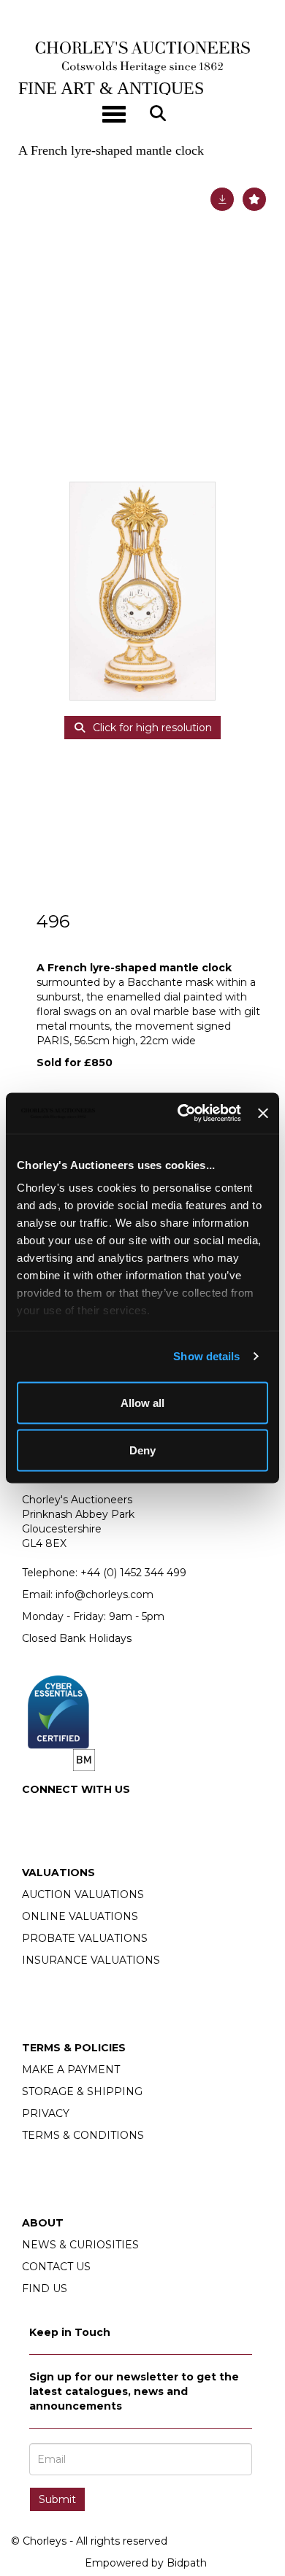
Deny (142, 1450)
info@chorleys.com (104, 1594)
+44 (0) (133, 1573)
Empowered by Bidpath (146, 2563)
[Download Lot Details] (222, 199)
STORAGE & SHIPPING (82, 2091)
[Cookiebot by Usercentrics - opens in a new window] (181, 1114)
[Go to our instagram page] (66, 1814)
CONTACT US (56, 2267)
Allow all (142, 1402)
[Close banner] (263, 1113)
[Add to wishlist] (254, 199)
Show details (206, 1356)
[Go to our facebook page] (36, 1814)
